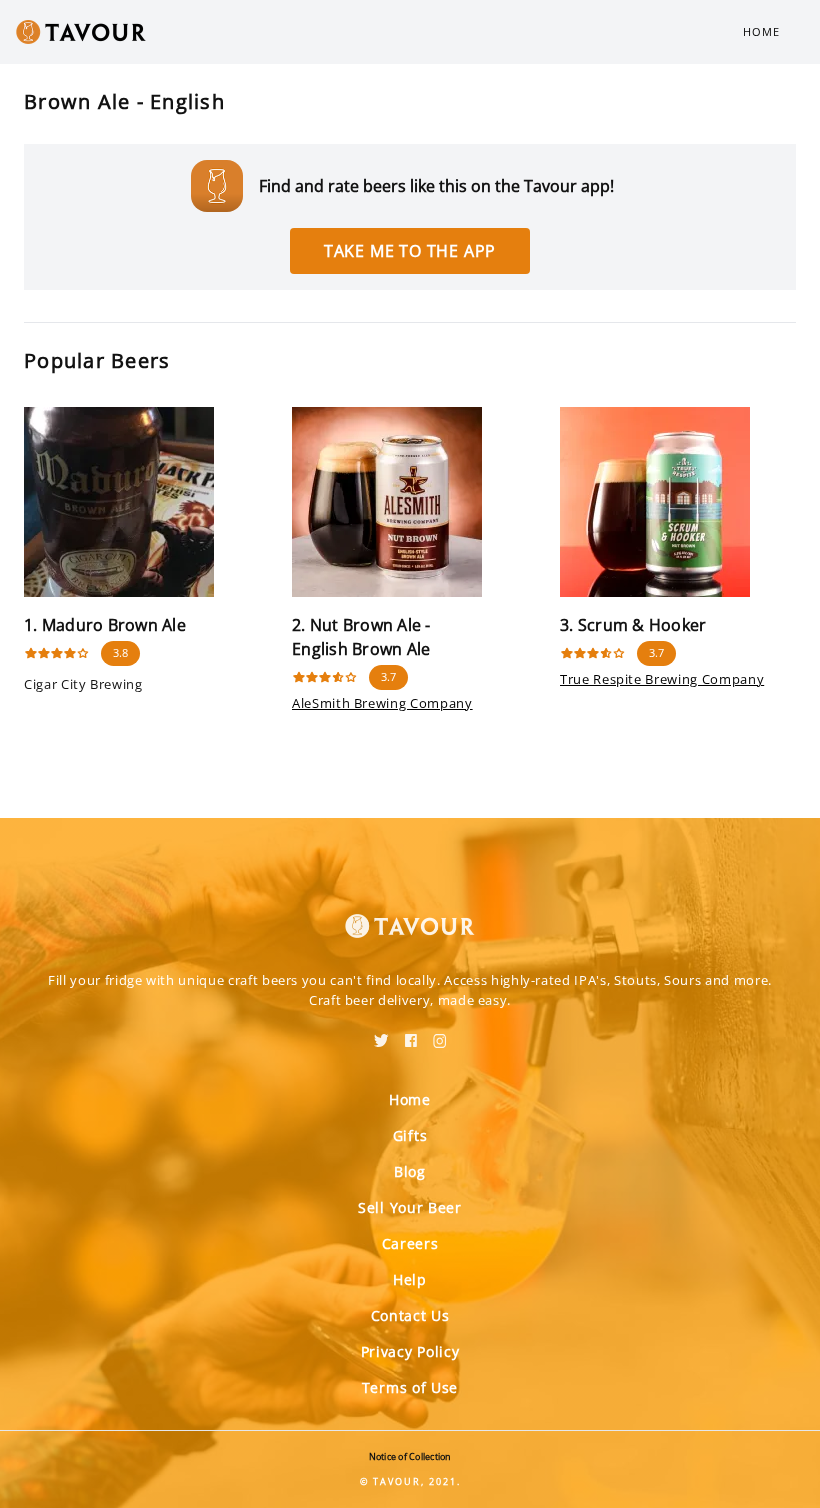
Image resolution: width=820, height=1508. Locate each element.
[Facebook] (411, 1034)
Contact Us (410, 1315)
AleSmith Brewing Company (382, 703)
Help (410, 1279)
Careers (410, 1243)
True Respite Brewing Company (662, 679)
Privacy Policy (410, 1351)
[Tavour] (410, 914)
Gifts (410, 1135)
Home (761, 31)
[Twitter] (381, 1034)
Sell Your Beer (410, 1207)
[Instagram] (440, 1034)
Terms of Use (410, 1387)
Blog (410, 1171)
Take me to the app (410, 251)
